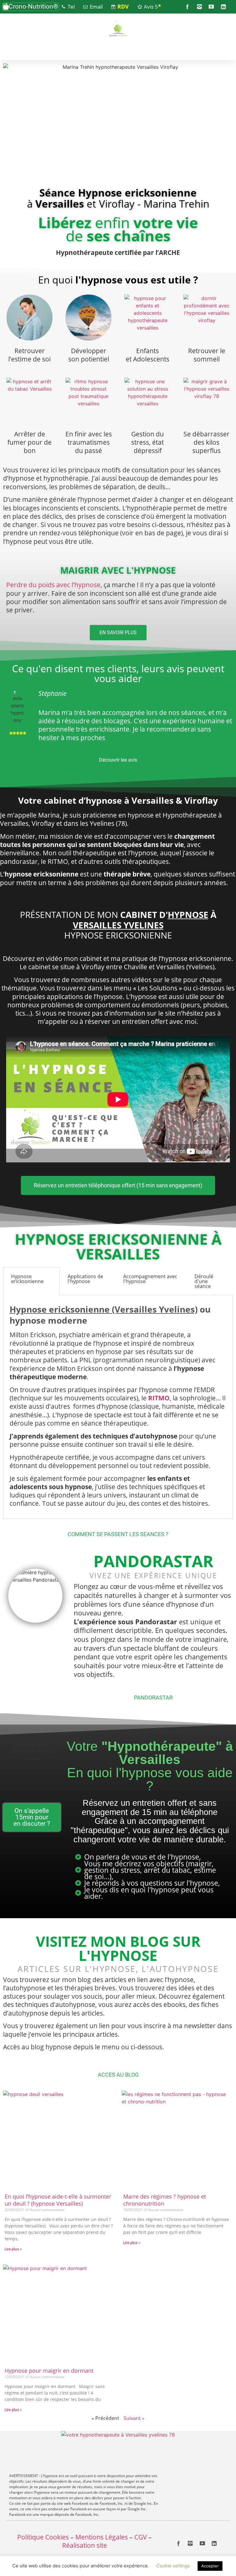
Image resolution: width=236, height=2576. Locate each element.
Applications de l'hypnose (85, 1279)
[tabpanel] (118, 1407)
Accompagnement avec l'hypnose (150, 1279)
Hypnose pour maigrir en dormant (49, 2371)
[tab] (31, 1281)
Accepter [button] (210, 2566)
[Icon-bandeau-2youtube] (211, 7)
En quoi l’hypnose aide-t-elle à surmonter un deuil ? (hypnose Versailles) (58, 2200)
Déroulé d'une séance (204, 1281)
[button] (31, 7)
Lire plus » (13, 2249)
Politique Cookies (43, 2537)
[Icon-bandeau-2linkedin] (223, 7)
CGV (141, 2537)
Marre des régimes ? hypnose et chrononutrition (165, 2200)
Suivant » (134, 2418)
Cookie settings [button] (173, 2566)
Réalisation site (85, 2545)
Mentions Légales (102, 2537)
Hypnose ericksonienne (27, 1279)
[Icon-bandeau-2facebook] (187, 7)
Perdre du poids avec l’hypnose (53, 585)
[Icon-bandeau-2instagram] (199, 7)
